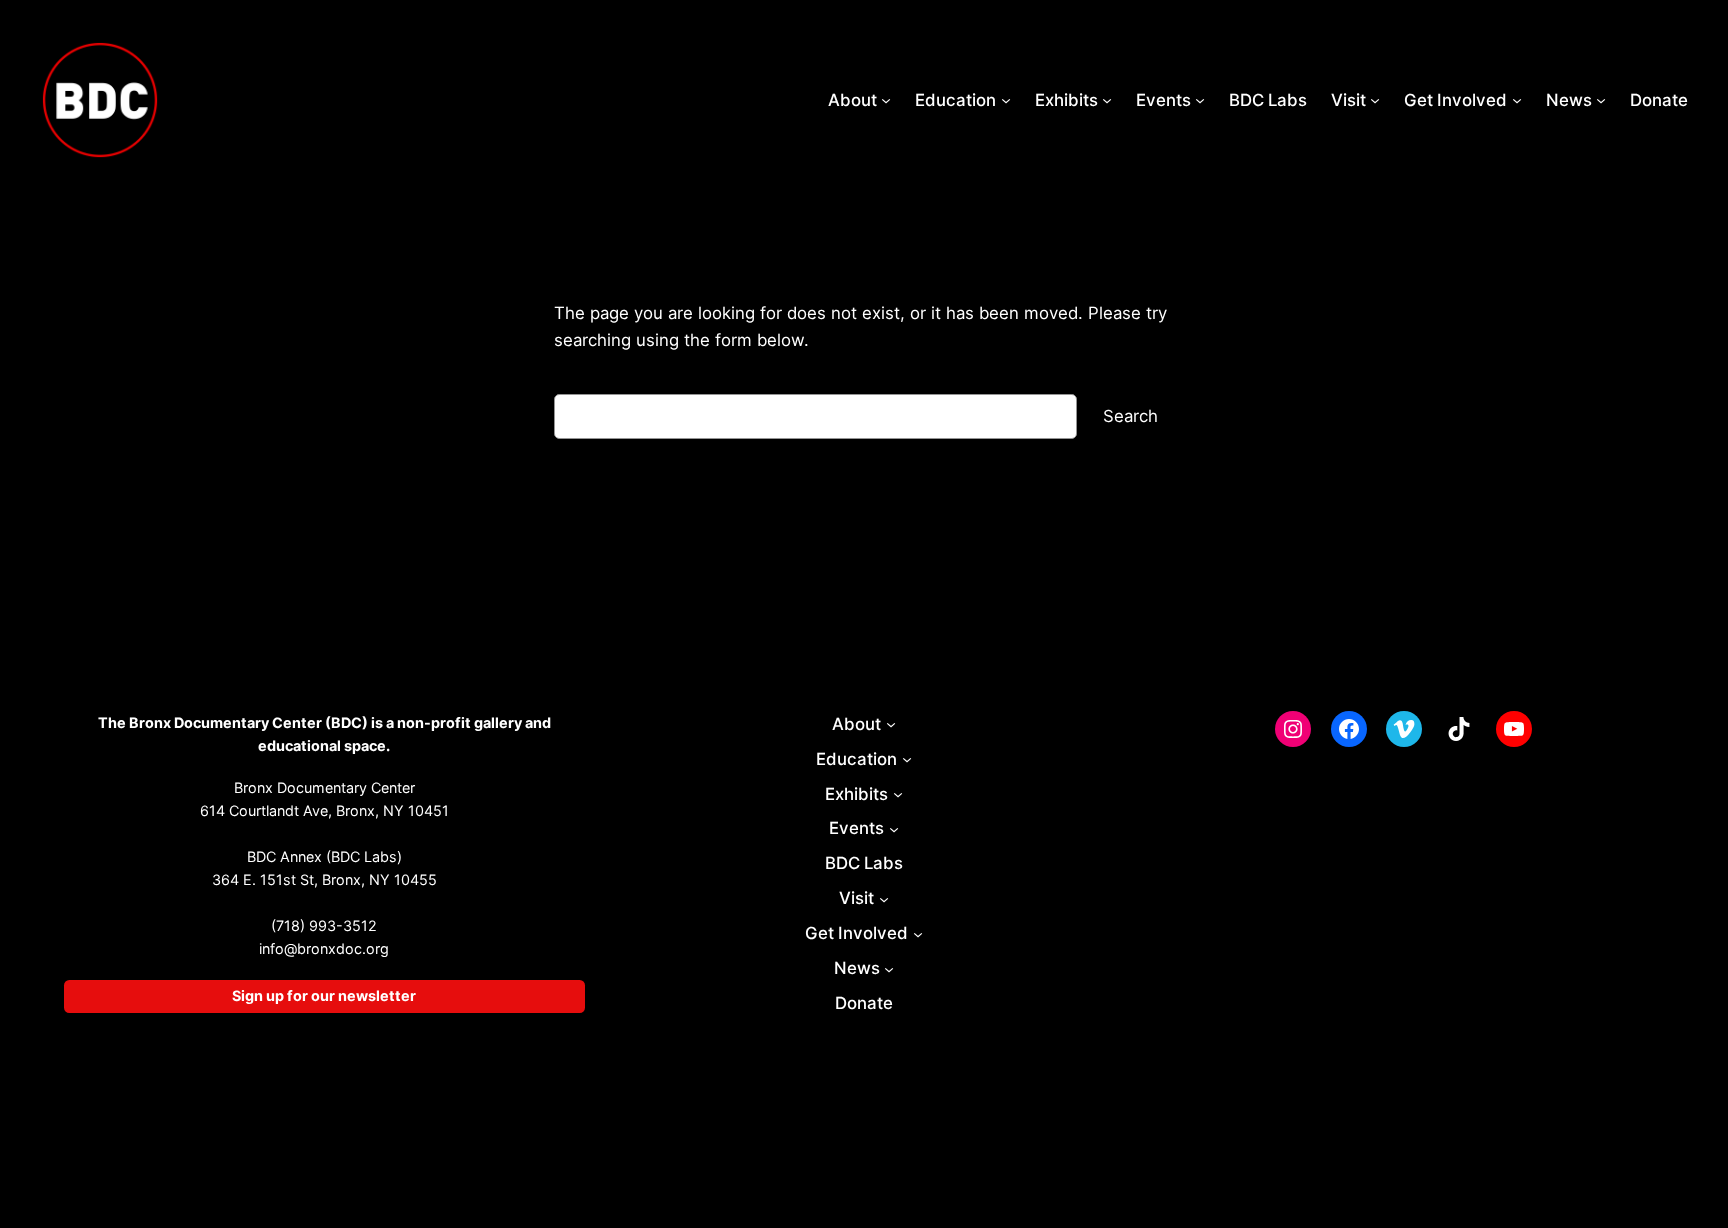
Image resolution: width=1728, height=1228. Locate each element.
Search (1130, 416)
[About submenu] (886, 100)
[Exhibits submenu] (1107, 100)
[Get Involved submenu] (1517, 100)
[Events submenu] (1200, 100)
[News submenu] (1601, 100)
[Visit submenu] (1375, 100)
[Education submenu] (1006, 100)
